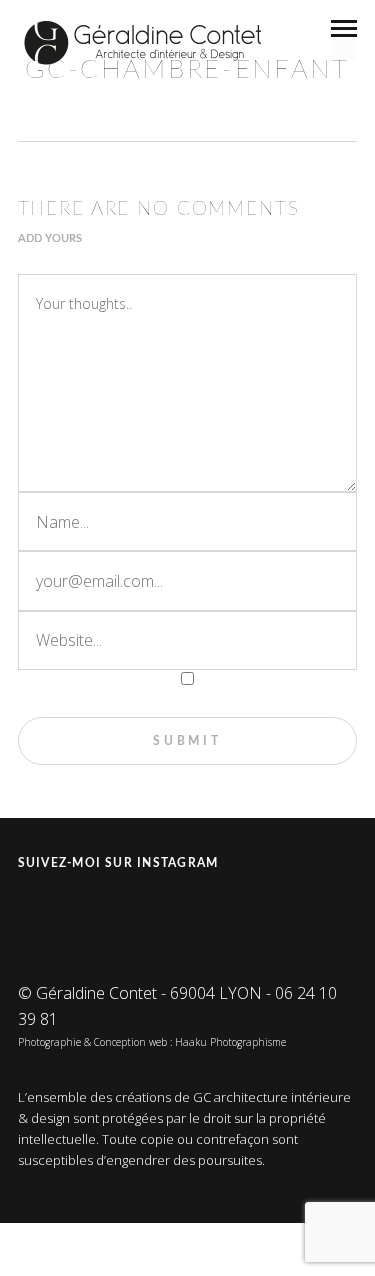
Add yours (50, 238)
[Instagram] (36, 912)
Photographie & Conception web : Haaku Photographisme (152, 1042)
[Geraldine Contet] (143, 43)
